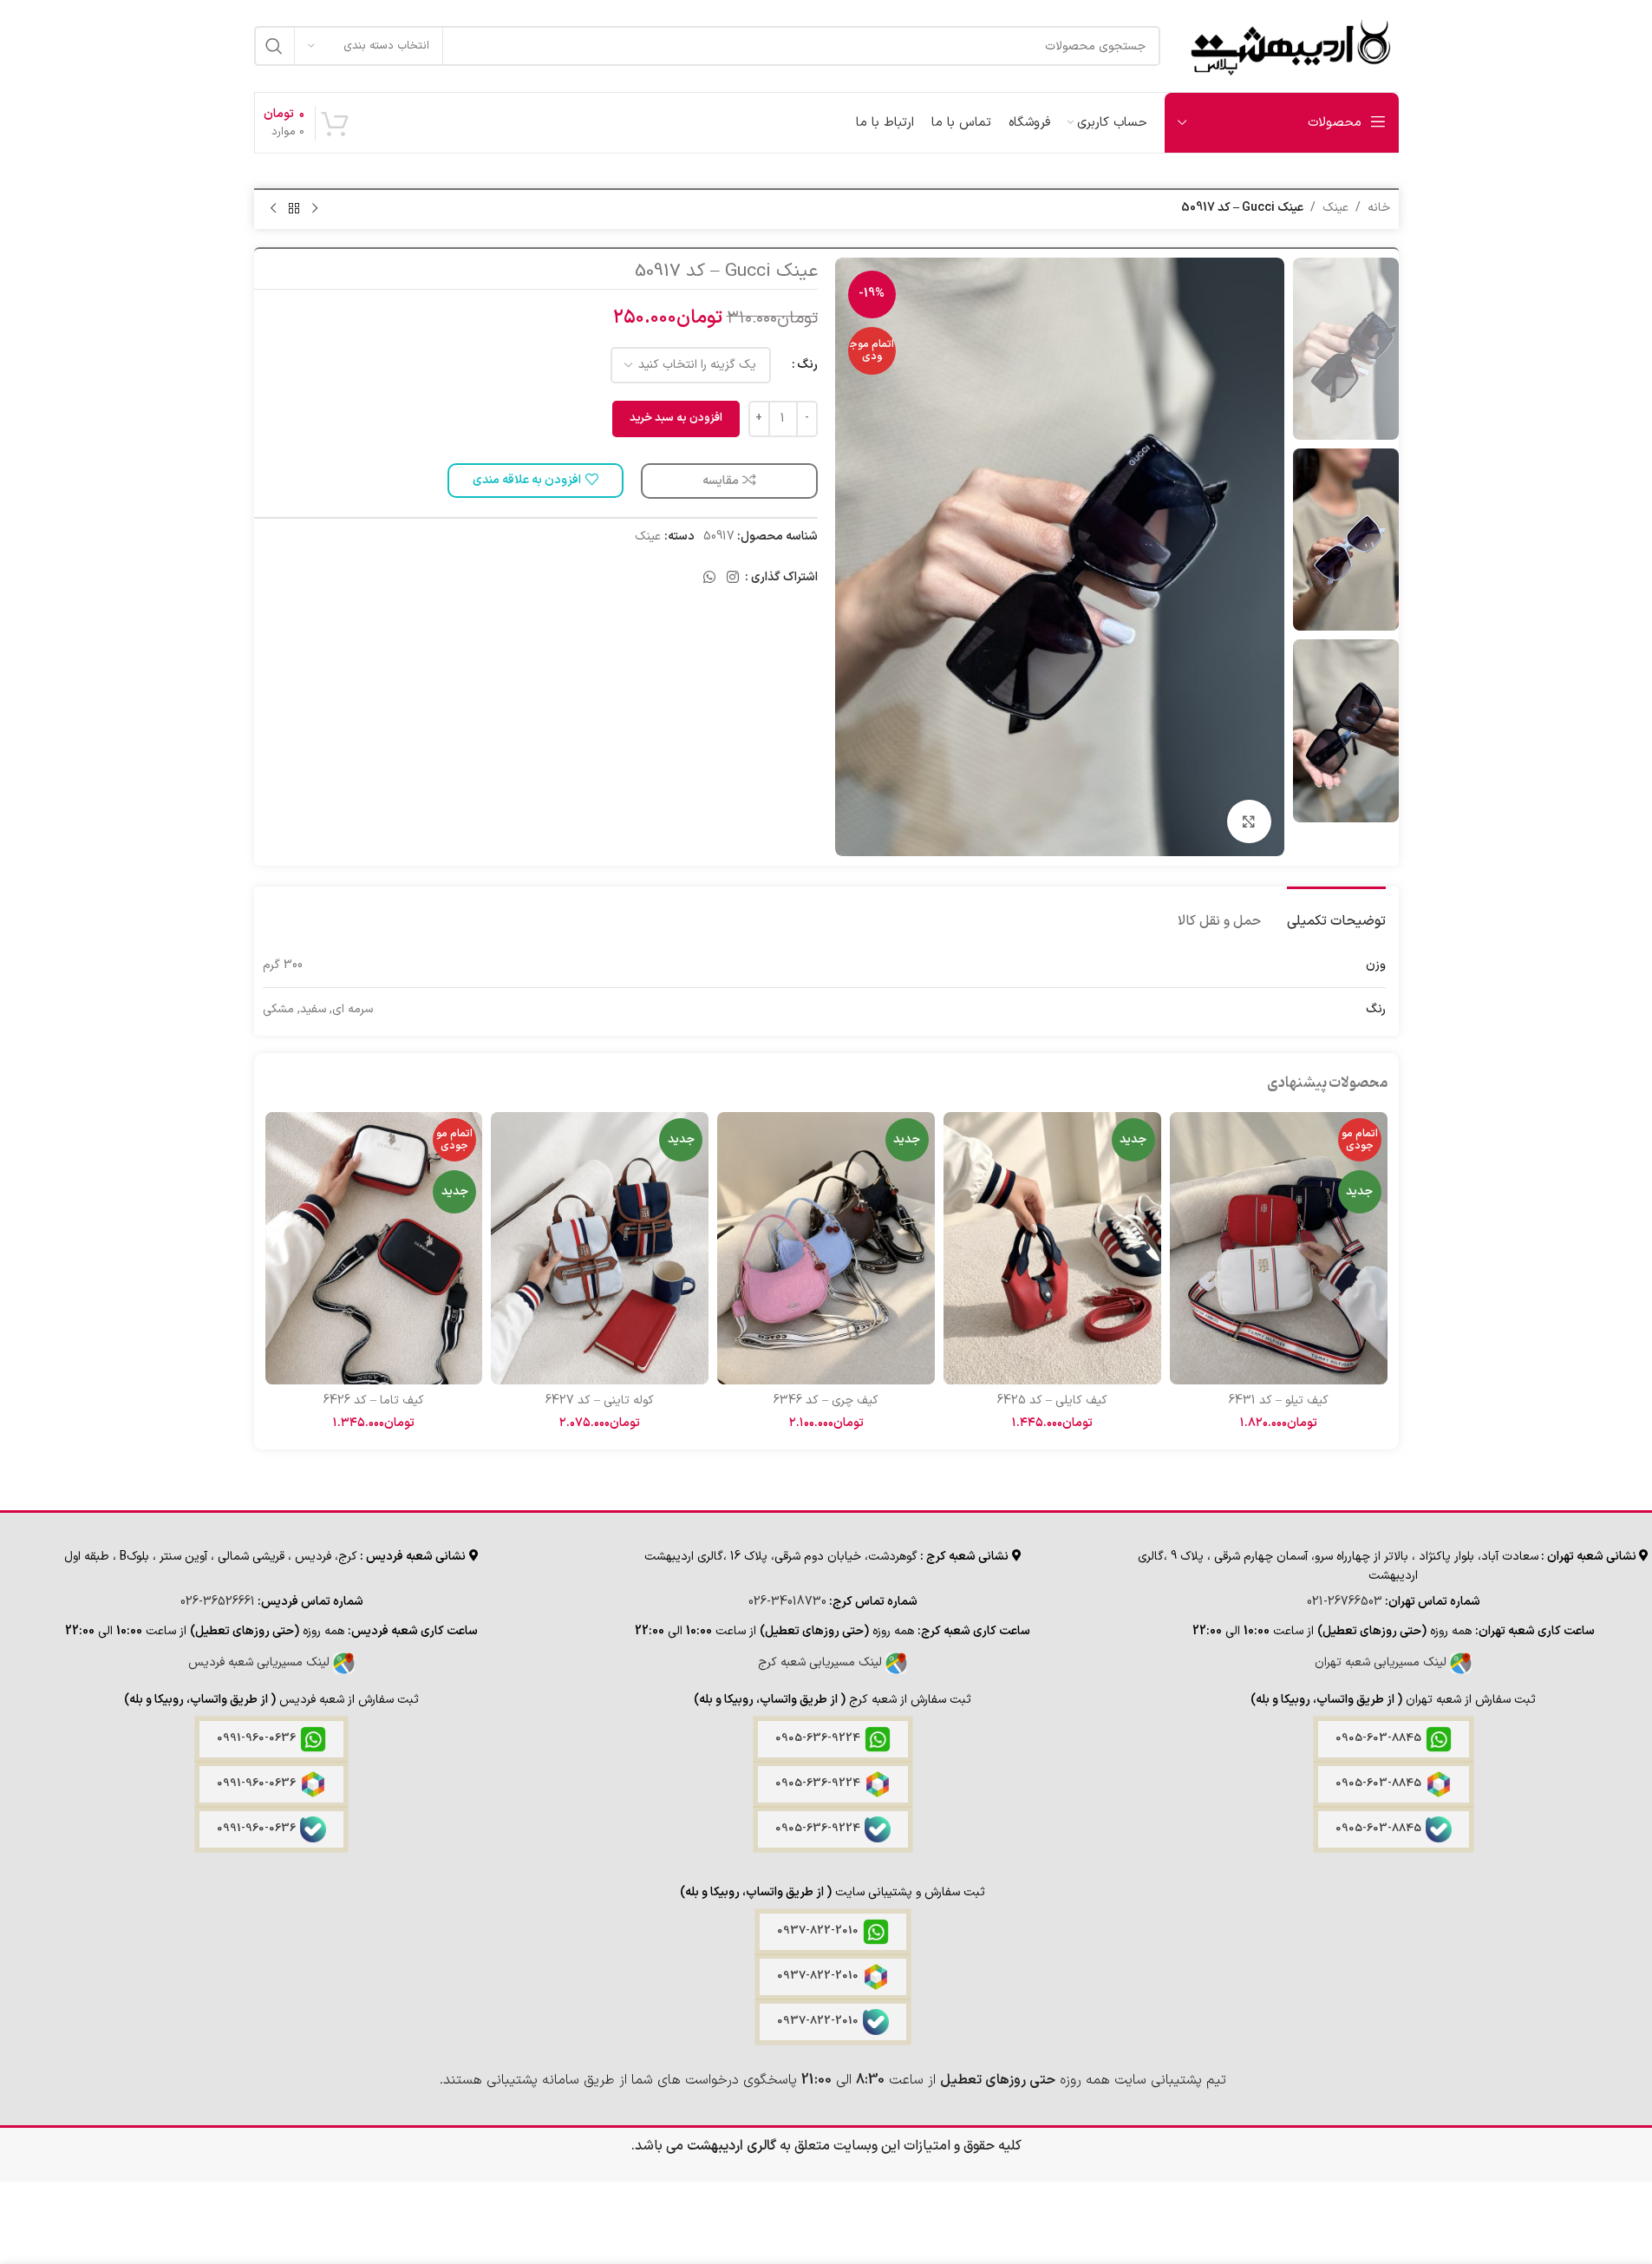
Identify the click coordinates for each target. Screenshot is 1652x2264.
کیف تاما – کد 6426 (374, 1400)
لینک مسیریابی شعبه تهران (1382, 1662)
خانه (1379, 208)
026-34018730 (787, 1602)
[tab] (1336, 913)
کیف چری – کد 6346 (826, 1400)
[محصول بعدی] (273, 209)
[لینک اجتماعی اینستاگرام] (732, 578)
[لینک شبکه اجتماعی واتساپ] (709, 578)
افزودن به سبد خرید (676, 418)
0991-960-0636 (256, 1738)
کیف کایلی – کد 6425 (1052, 1400)
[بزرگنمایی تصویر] (1249, 821)
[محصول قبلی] (315, 209)
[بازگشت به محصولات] (294, 209)
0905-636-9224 (818, 1738)
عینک (1335, 208)
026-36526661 (218, 1602)
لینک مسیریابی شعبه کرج (822, 1662)
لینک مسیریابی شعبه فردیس (261, 1662)
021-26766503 (1345, 1602)
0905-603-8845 (1378, 1738)
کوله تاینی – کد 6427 (600, 1400)
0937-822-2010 (818, 1931)
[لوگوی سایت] (1288, 46)
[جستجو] (274, 46)
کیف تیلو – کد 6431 (1279, 1400)
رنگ (807, 365)
